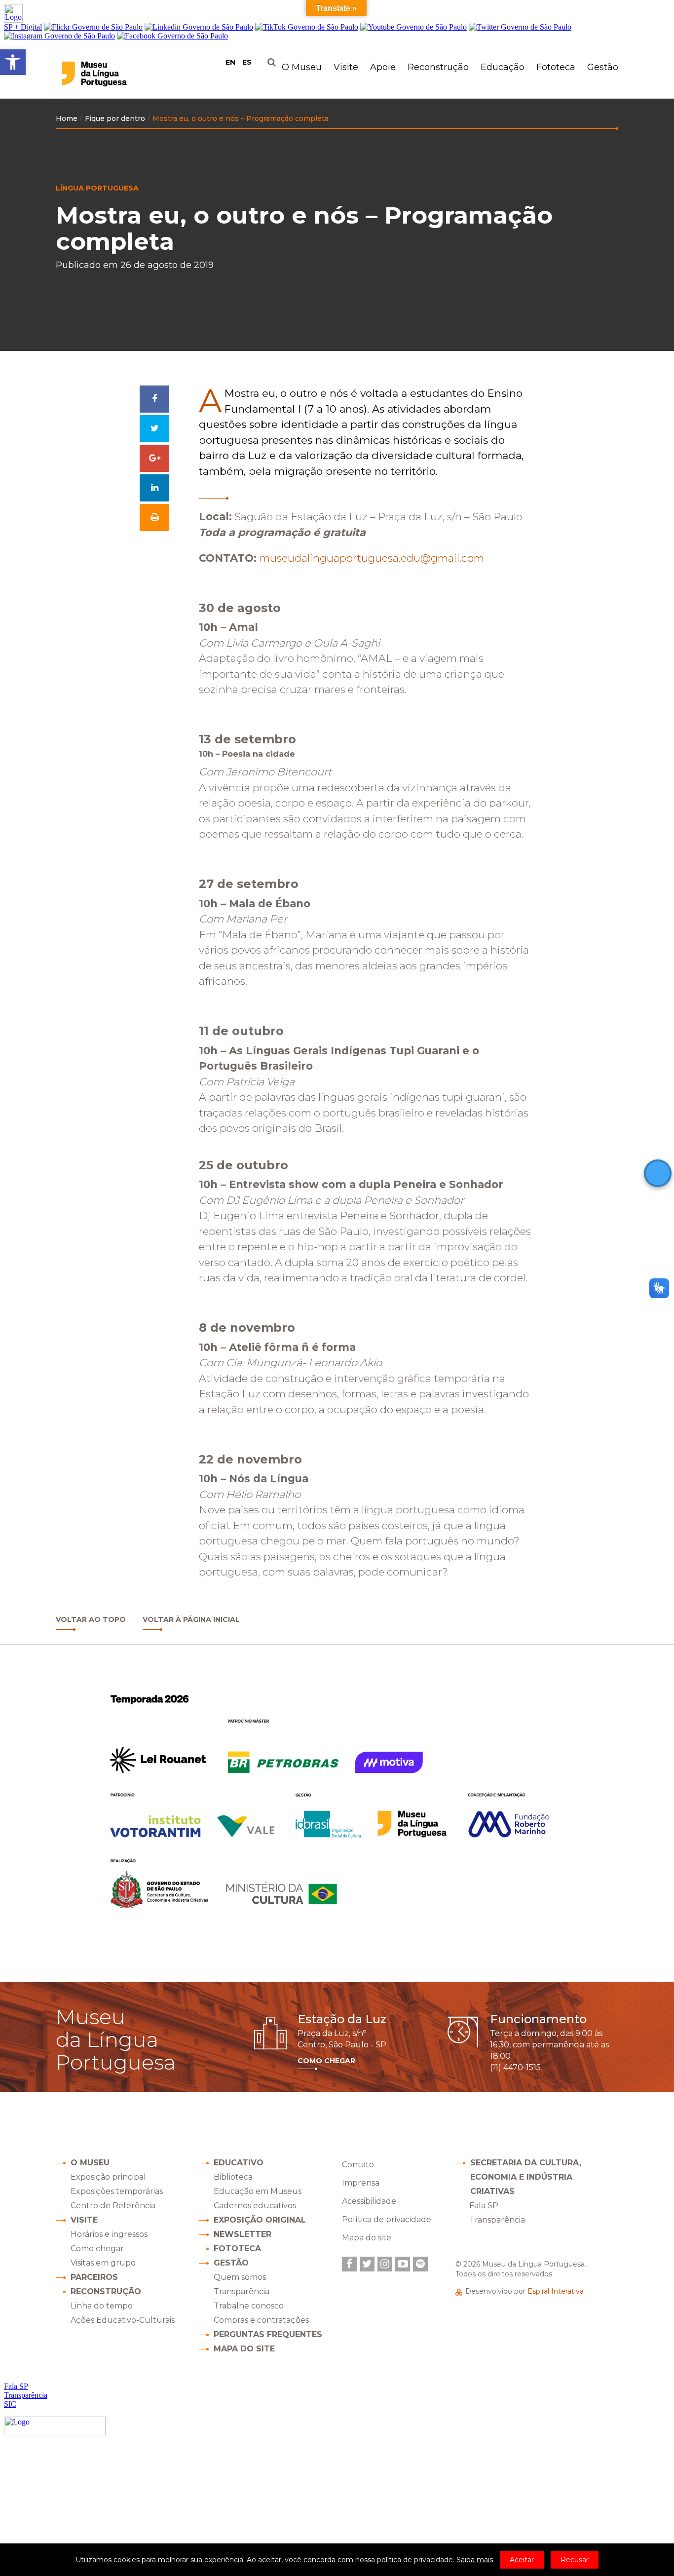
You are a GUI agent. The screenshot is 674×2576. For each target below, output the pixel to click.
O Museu (90, 2163)
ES (247, 62)
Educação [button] (503, 67)
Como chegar (97, 2249)
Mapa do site (244, 2349)
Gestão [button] (603, 67)
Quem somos (240, 2277)
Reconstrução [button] (438, 67)
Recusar (575, 2560)
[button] (13, 62)
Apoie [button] (383, 67)
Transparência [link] (497, 2220)
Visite (84, 2220)
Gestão (231, 2263)
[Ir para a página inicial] (114, 74)
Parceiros (94, 2277)
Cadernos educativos (255, 2206)
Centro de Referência (113, 2206)
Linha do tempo (102, 2306)
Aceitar (522, 2560)
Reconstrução (106, 2291)
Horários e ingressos (109, 2234)
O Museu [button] (302, 67)
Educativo (239, 2163)
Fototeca (556, 67)
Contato (358, 2165)
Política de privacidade (387, 2219)
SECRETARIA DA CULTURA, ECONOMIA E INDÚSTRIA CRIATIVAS (526, 2177)
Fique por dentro (115, 118)
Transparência (242, 2291)
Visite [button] (346, 67)
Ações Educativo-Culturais (123, 2320)
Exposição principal (108, 2177)
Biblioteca (233, 2177)
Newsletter (243, 2234)
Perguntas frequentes (268, 2334)
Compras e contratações (261, 2320)
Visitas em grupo (103, 2263)
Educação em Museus (258, 2191)
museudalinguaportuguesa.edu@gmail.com (372, 558)
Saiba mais (475, 2560)
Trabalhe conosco (249, 2306)
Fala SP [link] (484, 2206)
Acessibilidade (369, 2201)
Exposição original (260, 2220)
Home (67, 118)
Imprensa (361, 2183)
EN (230, 62)
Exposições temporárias (117, 2191)
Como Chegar (326, 2061)
